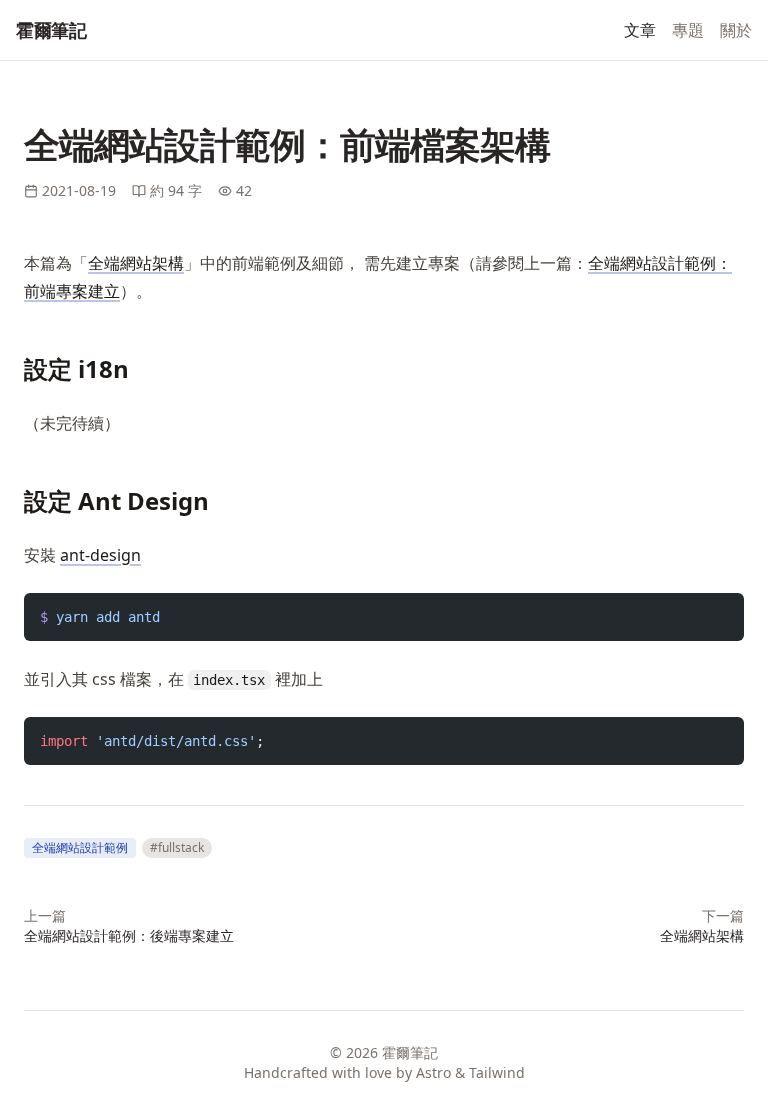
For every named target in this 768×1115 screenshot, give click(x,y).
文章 (640, 30)
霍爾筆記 (51, 30)
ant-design (100, 555)
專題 (688, 30)
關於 (736, 30)
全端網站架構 (136, 263)
